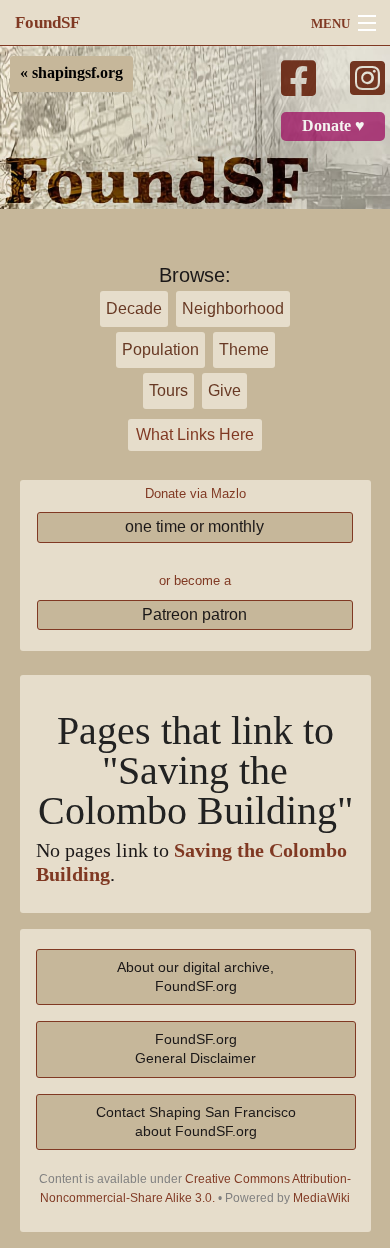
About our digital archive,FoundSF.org (195, 976)
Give (224, 390)
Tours (168, 390)
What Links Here (195, 434)
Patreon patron (194, 614)
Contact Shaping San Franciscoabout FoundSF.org (196, 1121)
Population (160, 349)
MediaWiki (321, 1198)
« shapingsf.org (71, 73)
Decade (134, 308)
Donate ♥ (333, 126)
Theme (244, 349)
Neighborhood (233, 308)
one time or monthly (194, 526)
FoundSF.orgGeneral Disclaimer (195, 1048)
